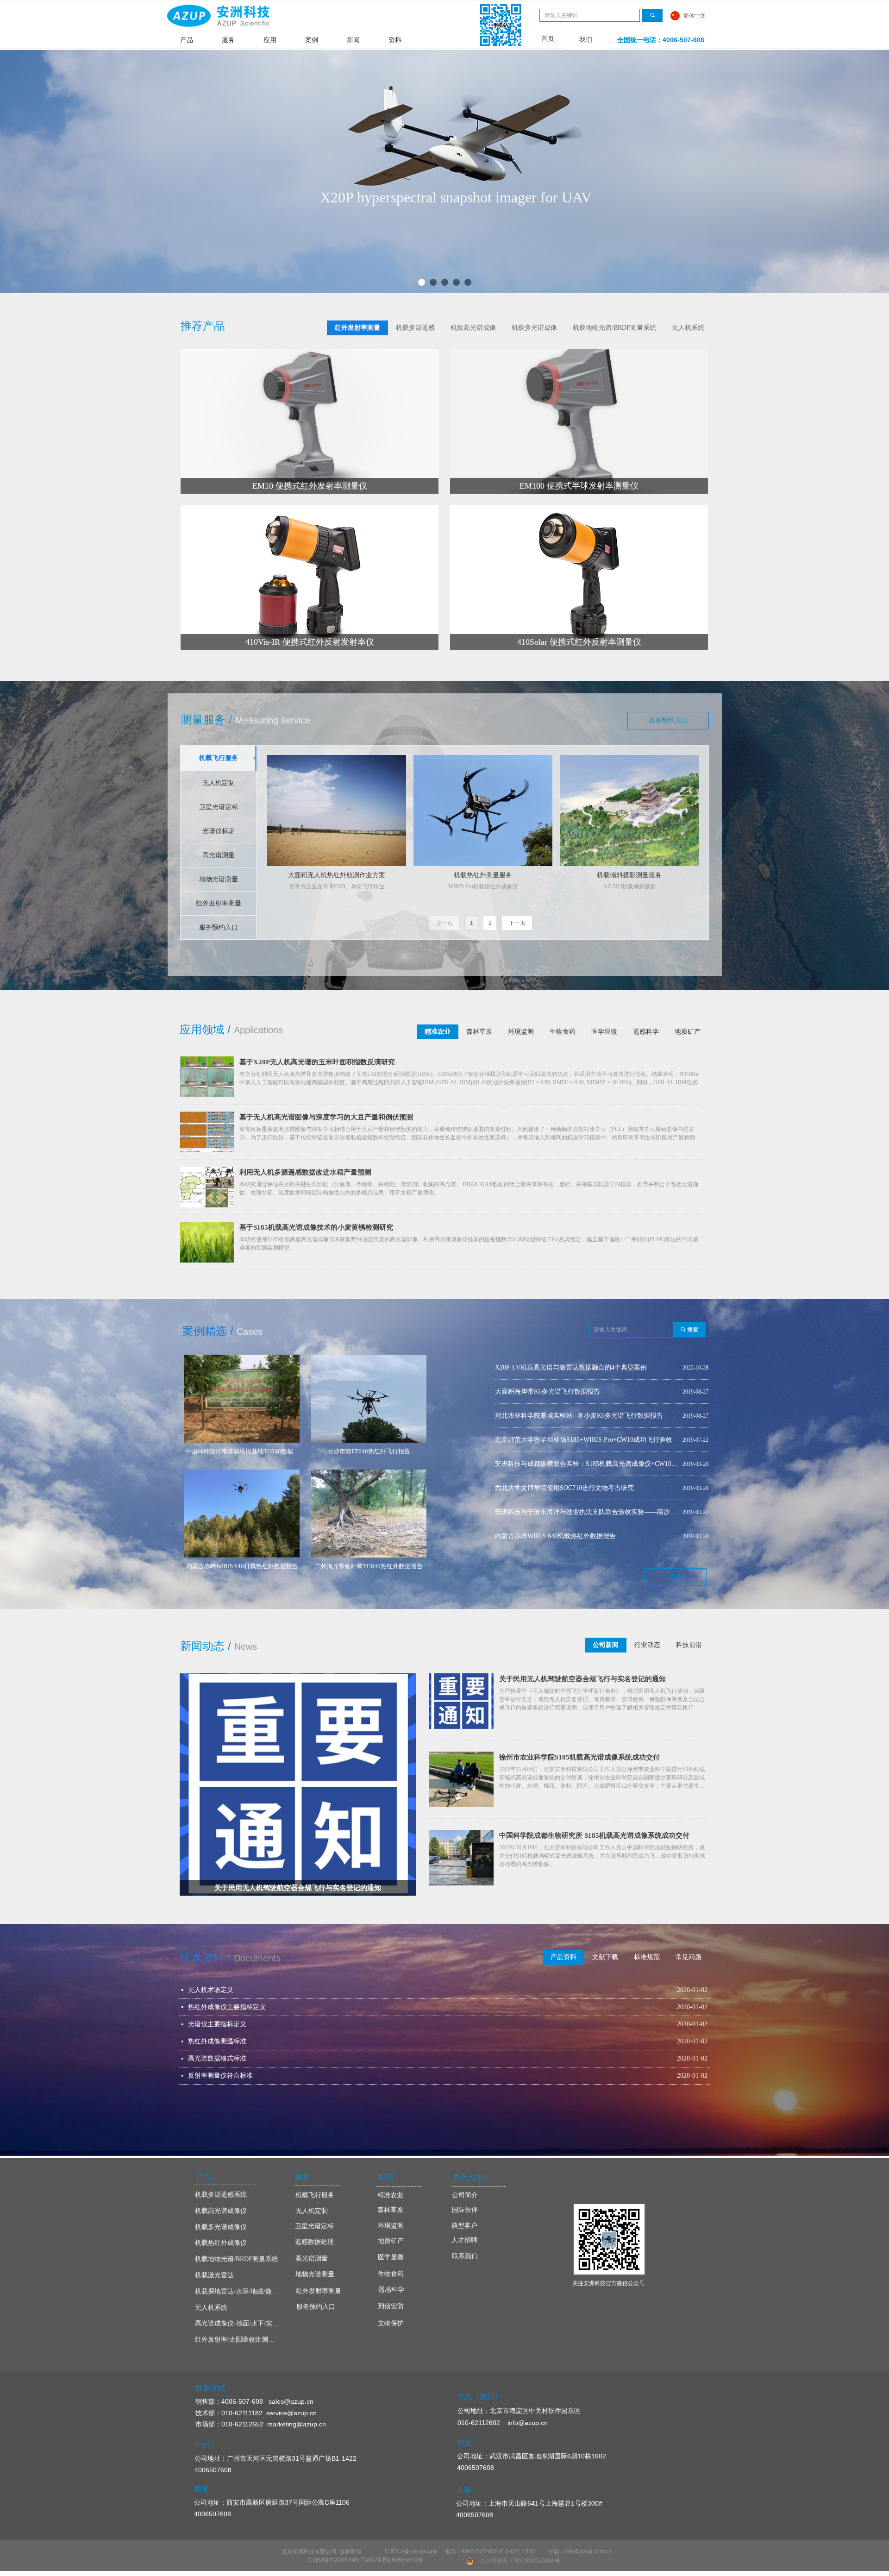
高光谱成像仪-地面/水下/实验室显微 (240, 2323)
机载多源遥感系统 (221, 2195)
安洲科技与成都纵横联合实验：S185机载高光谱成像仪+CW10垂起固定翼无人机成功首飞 (587, 1367)
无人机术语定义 (211, 1990)
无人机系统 (688, 328)
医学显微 (604, 1032)
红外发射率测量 (357, 328)
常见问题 (689, 1957)
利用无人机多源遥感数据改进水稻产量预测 (305, 1172)
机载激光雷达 (214, 2275)
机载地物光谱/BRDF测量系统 (614, 328)
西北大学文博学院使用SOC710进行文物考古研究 (564, 1392)
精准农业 (438, 1032)
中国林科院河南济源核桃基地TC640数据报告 (559, 1488)
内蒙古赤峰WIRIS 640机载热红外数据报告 (555, 1440)
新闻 (353, 40)
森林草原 (479, 1032)
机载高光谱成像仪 (221, 2211)
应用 (270, 40)
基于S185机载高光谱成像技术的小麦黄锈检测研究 (316, 1227)
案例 (312, 40)
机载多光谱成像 (534, 328)
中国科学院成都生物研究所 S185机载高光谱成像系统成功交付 (594, 1835)
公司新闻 (606, 1645)
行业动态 (647, 1645)
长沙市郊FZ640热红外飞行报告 (539, 1512)
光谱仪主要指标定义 (217, 2024)
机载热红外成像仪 (221, 2243)
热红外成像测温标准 (217, 2041)
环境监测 (521, 1032)
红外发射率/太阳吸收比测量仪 (238, 2340)
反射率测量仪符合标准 (220, 2076)
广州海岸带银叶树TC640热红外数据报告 (553, 1464)
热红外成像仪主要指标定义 (227, 2007)
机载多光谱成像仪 (221, 2227)
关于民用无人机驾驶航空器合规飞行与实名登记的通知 (582, 1679)
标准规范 (647, 1957)
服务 (228, 40)
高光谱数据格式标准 (217, 2058)
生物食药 (563, 1032)
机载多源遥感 (415, 328)
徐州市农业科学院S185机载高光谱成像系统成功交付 (579, 1757)
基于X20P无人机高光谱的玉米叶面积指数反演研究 (317, 1062)
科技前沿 (689, 1645)
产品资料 (563, 1957)
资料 (395, 40)
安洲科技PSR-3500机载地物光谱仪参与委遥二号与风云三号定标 (586, 1536)
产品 (187, 40)
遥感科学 (646, 1032)
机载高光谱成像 (473, 328)
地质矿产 (688, 1032)
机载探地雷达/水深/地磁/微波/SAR (240, 2291)
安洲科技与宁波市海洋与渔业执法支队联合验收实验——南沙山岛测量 (587, 1416)
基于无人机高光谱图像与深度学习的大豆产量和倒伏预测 (326, 1117)
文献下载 (605, 1957)
